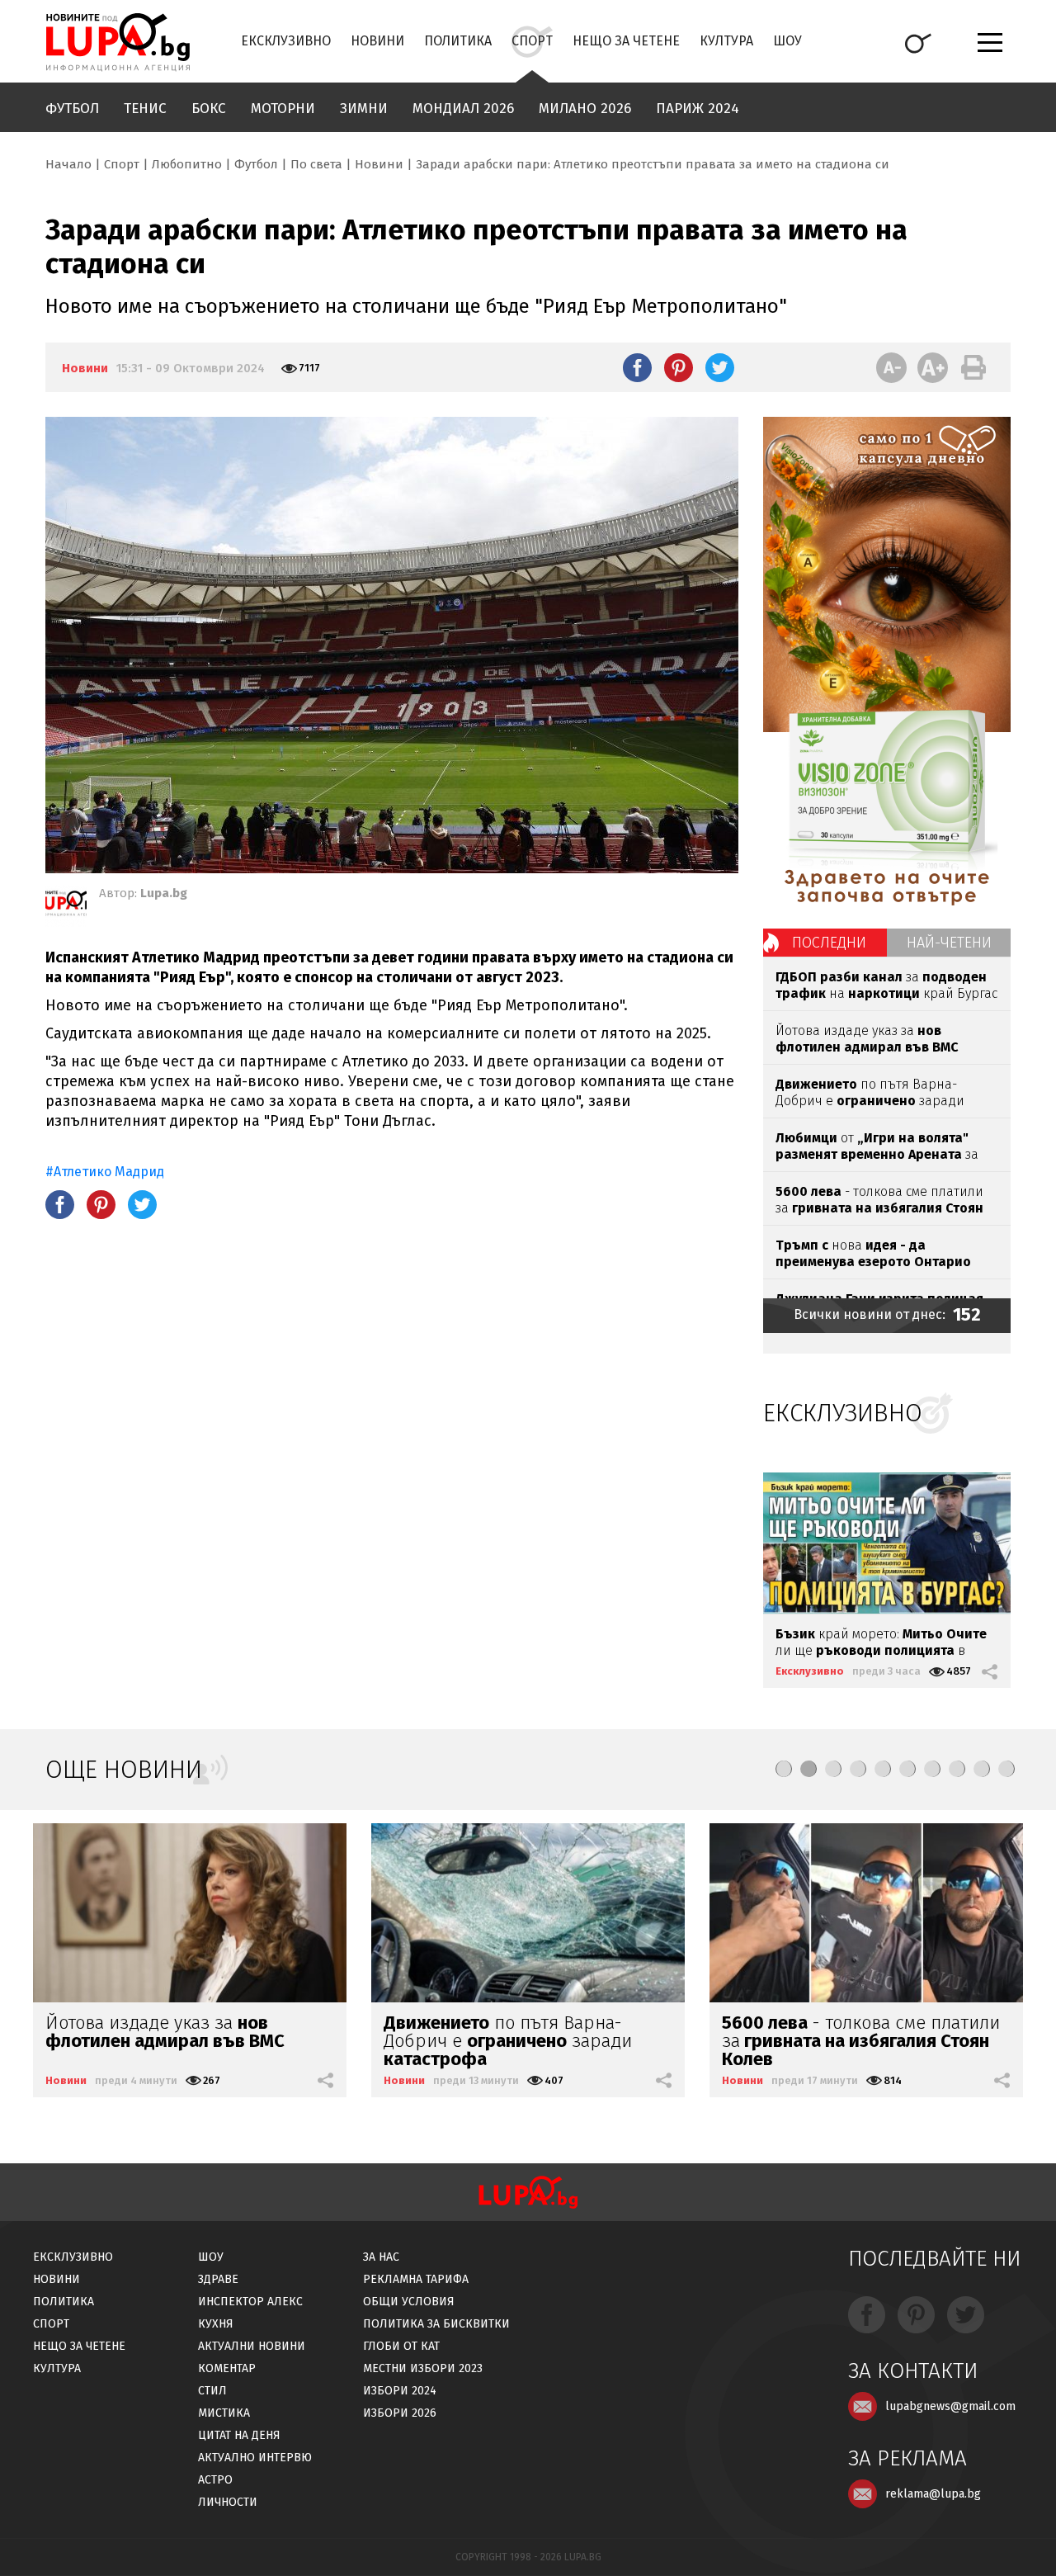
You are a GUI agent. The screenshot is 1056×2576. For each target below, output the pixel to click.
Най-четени (949, 943)
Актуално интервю (255, 2458)
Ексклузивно (286, 41)
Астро (215, 2480)
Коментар (227, 2368)
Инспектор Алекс (250, 2302)
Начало (68, 164)
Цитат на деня (239, 2435)
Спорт (532, 41)
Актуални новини (252, 2346)
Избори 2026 (400, 2413)
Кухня (216, 2324)
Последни (829, 943)
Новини (377, 41)
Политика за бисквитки (436, 2324)
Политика (458, 41)
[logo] (118, 42)
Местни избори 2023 (423, 2368)
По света (316, 164)
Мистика (224, 2413)
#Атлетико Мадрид (105, 1172)
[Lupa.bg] (66, 906)
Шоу (787, 41)
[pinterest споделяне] (679, 367)
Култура (726, 41)
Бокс (209, 109)
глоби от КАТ (401, 2346)
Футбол (72, 109)
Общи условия (409, 2302)
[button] (784, 1769)
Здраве (218, 2279)
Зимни (364, 109)
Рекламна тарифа (416, 2279)
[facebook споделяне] (637, 367)
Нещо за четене (626, 41)
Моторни (283, 109)
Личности (228, 2502)
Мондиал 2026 (463, 109)
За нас (381, 2257)
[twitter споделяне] (720, 367)
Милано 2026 (585, 109)
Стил (212, 2391)
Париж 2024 (698, 109)
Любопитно (187, 164)
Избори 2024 (400, 2391)
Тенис (145, 109)
